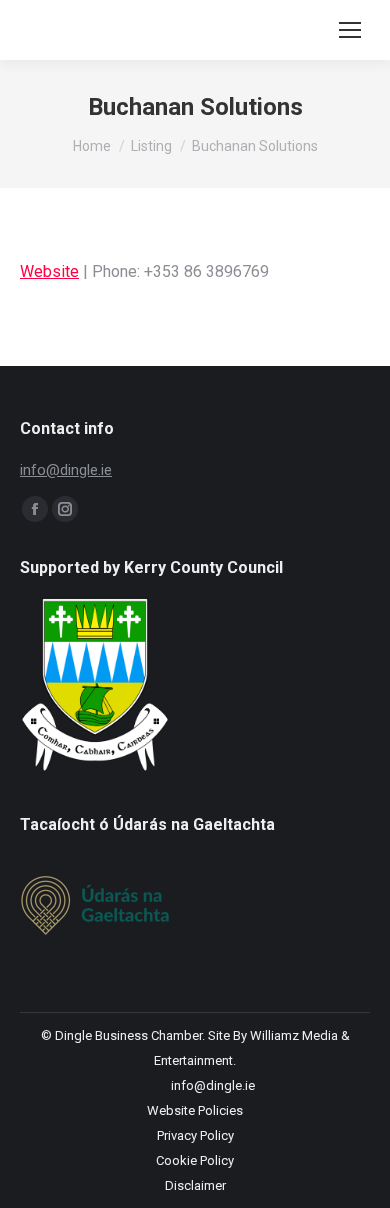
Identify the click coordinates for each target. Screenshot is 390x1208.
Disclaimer (195, 1185)
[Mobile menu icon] (350, 30)
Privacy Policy (195, 1135)
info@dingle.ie (66, 470)
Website (49, 271)
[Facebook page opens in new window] (35, 509)
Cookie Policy (195, 1160)
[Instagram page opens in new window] (65, 509)
